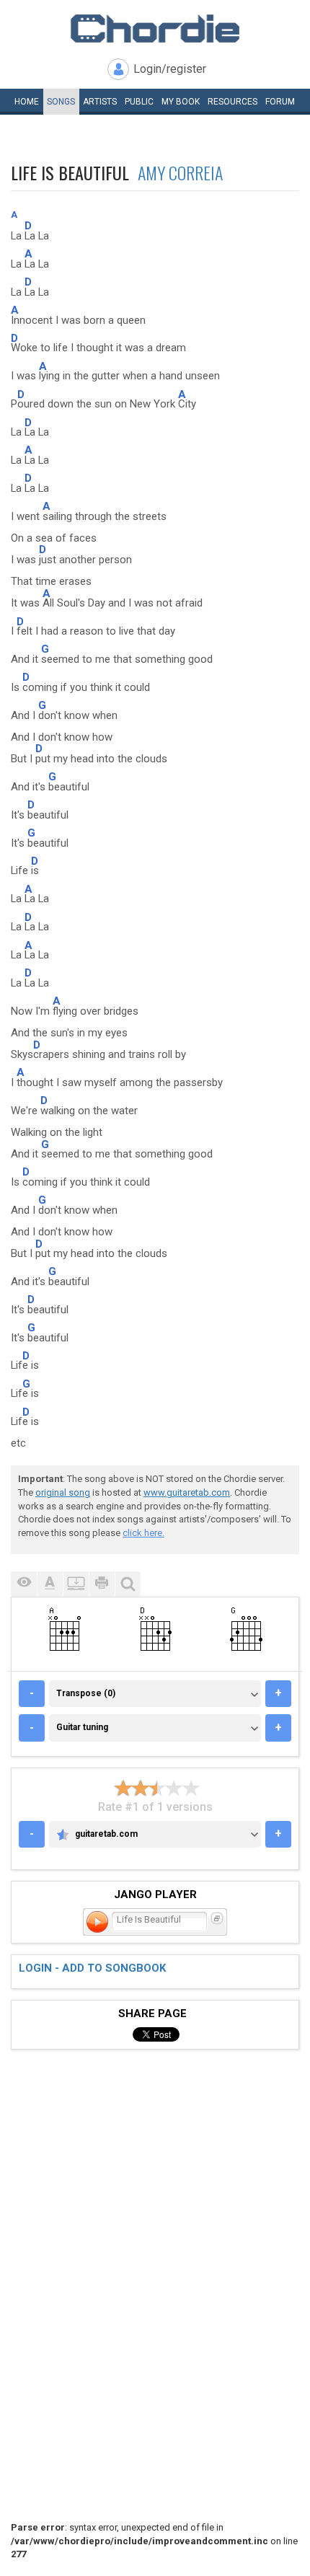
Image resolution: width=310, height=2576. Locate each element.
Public (139, 102)
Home (27, 102)
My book (181, 102)
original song (63, 1492)
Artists (100, 102)
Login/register (170, 69)
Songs (61, 102)
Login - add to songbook (92, 1968)
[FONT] (50, 1584)
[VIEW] (24, 1584)
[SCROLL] (76, 1584)
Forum (280, 102)
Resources (232, 102)
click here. (143, 1533)
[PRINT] (102, 1584)
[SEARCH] (128, 1584)
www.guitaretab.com (187, 1492)
